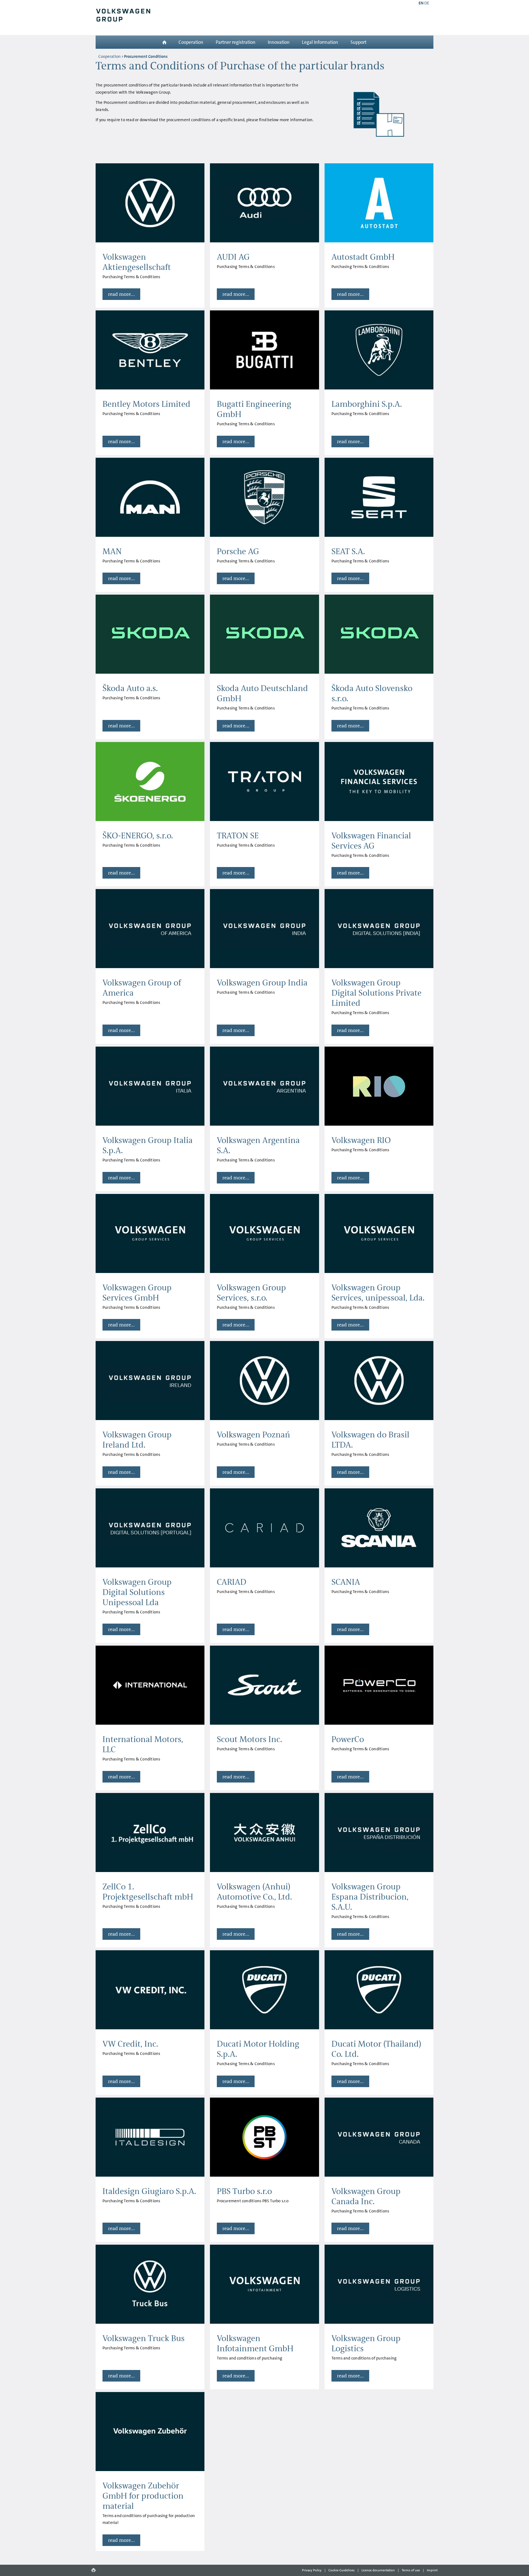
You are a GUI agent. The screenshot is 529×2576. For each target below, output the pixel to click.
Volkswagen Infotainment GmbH (255, 2344)
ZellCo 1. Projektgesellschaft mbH (148, 1892)
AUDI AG (233, 257)
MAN (112, 552)
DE (427, 3)
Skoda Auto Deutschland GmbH (262, 694)
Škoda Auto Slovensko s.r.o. (372, 694)
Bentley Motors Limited (146, 404)
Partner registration (236, 42)
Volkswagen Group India (262, 983)
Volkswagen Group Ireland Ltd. (137, 1440)
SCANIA (346, 1582)
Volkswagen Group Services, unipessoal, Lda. (378, 1293)
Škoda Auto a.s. (130, 688)
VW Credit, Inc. (130, 2044)
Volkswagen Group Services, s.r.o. (251, 1293)
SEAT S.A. (348, 552)
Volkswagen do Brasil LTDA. (370, 1440)
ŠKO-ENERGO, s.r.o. (138, 836)
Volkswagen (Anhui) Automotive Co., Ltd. (254, 1892)
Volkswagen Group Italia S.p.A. (148, 1145)
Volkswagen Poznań (253, 1435)
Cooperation (191, 42)
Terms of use (411, 2570)
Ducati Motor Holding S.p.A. (258, 2049)
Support (358, 42)
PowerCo (348, 1739)
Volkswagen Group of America (142, 988)
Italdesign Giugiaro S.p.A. (149, 2191)
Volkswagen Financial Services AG (371, 841)
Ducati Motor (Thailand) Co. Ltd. (376, 2049)
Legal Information (320, 42)
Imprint (432, 2570)
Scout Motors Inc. (249, 1739)
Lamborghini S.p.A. (367, 404)
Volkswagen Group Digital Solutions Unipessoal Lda (137, 1592)
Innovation (279, 42)
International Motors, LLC (143, 1745)
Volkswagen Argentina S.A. (258, 1145)
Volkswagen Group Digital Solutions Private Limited (376, 993)
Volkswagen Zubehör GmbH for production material (143, 2496)
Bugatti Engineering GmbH (254, 409)
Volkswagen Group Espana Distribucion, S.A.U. (370, 1897)
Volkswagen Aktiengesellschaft (137, 262)
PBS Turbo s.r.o (244, 2191)
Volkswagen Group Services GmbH (137, 1293)
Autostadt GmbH (363, 257)
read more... (121, 294)
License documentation (378, 2570)
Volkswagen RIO (361, 1140)
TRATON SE (238, 836)
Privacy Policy (312, 2570)
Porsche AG (238, 552)
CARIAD (232, 1582)
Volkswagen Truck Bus (144, 2338)
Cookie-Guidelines (342, 2570)
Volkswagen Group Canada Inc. (366, 2196)
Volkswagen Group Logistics (366, 2344)
